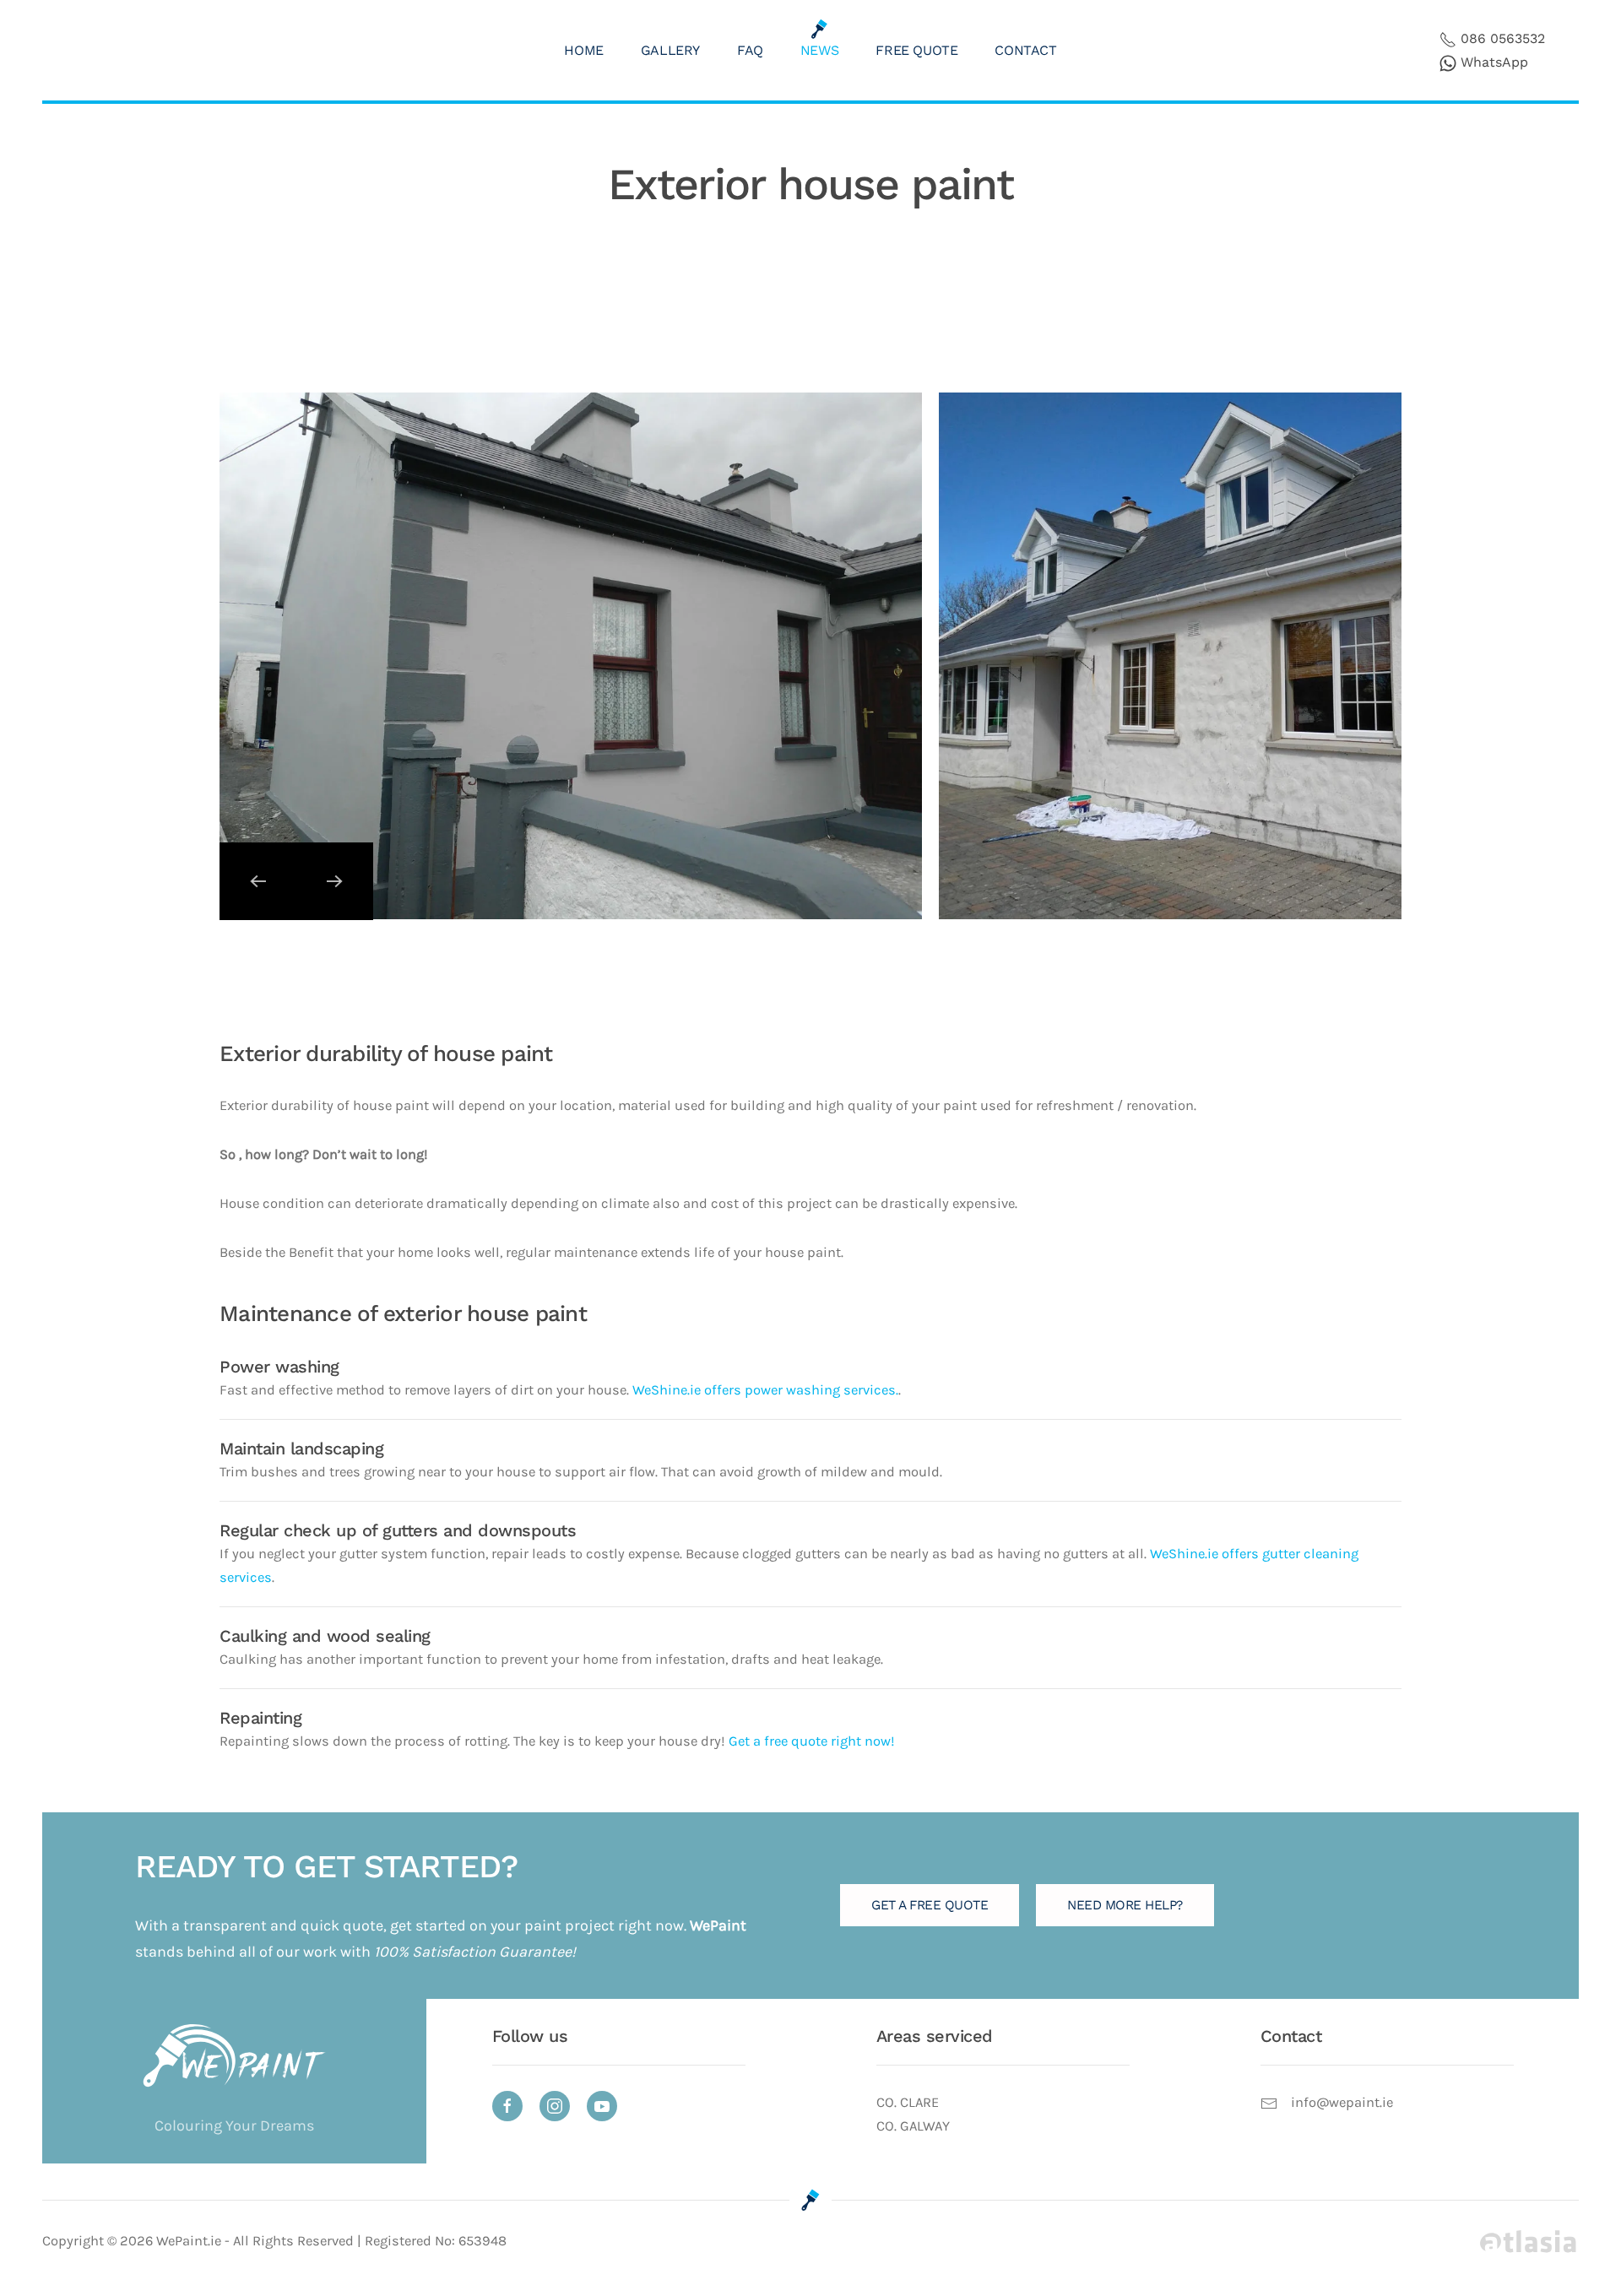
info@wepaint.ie (1342, 2102)
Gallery (670, 50)
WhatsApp (1494, 62)
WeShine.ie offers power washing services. (765, 1390)
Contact (1025, 50)
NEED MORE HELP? (1125, 1905)
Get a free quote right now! (812, 1741)
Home (583, 50)
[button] (258, 881)
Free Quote (916, 50)
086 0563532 (1503, 38)
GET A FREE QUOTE (930, 1905)
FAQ (750, 50)
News (819, 50)
